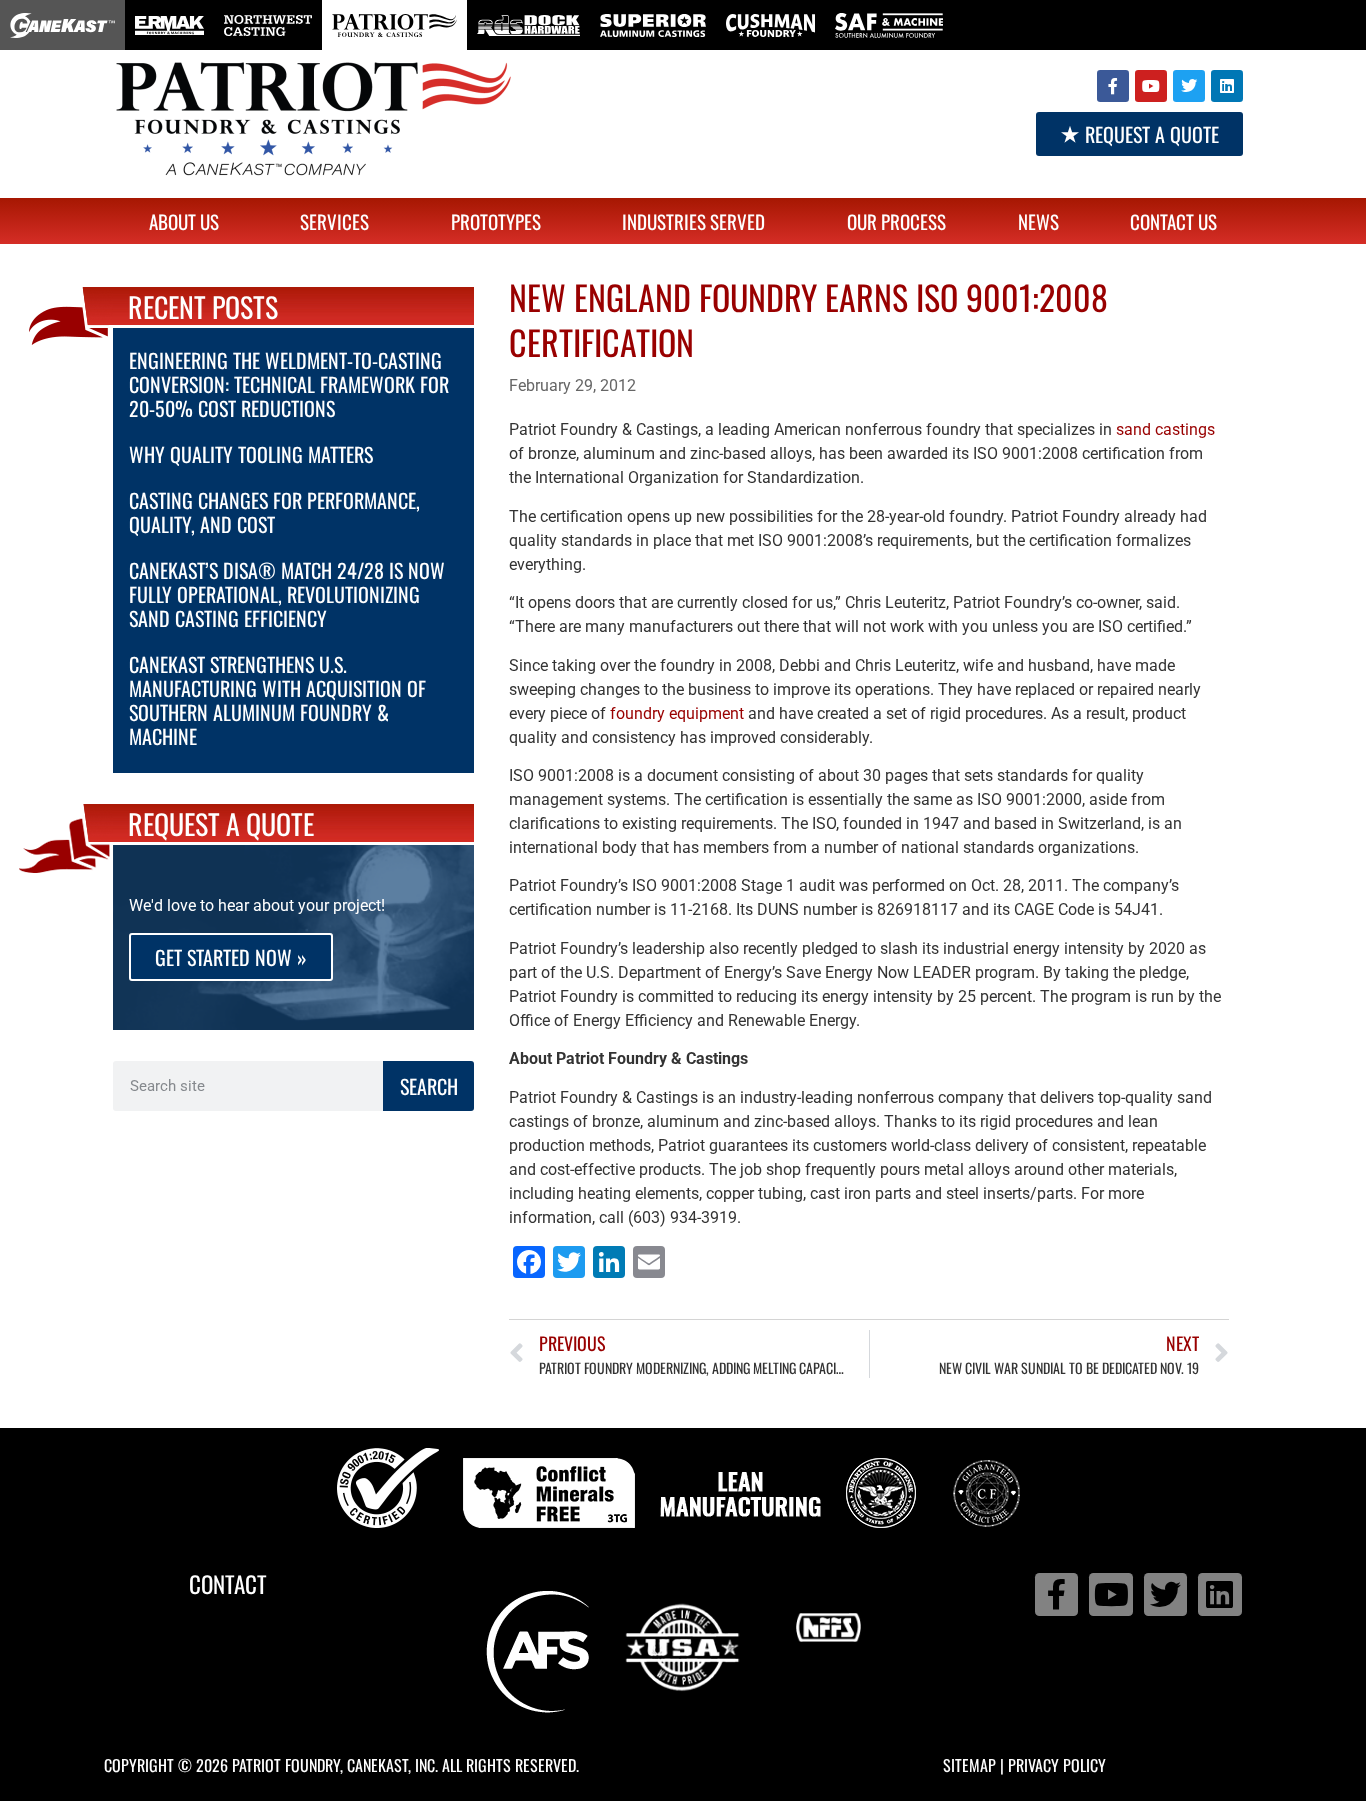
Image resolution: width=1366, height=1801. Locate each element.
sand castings (1165, 429)
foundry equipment (677, 713)
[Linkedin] (1227, 86)
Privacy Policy (1057, 1765)
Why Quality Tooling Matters (251, 454)
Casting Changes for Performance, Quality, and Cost (274, 512)
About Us (184, 221)
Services (334, 221)
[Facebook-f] (1113, 86)
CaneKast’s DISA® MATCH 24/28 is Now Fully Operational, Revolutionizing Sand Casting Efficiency (287, 594)
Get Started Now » (231, 957)
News (1038, 221)
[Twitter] (1189, 86)
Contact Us (1173, 221)
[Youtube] (1151, 86)
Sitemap (969, 1765)
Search (429, 1086)
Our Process (896, 221)
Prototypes (496, 221)
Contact (228, 1584)
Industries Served (693, 221)
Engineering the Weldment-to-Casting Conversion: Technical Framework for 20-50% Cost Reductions (289, 384)
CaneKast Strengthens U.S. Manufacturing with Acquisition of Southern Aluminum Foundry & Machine (277, 700)
